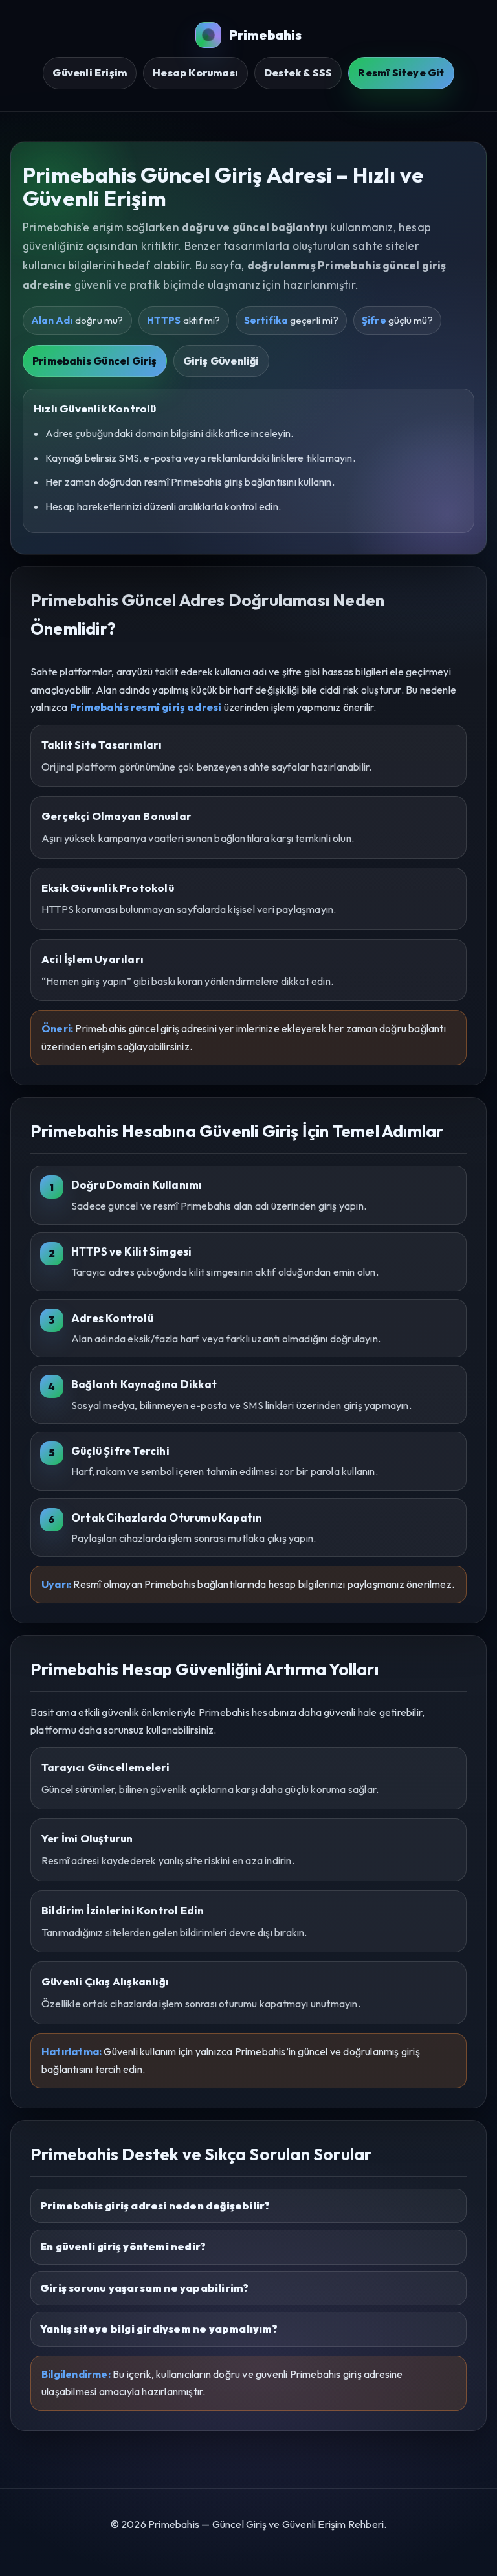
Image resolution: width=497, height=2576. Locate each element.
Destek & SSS (298, 73)
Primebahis (266, 35)
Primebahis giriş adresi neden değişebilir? (155, 2206)
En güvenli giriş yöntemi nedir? (123, 2246)
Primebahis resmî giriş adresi (146, 707)
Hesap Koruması (195, 73)
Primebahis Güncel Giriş (95, 361)
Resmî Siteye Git (401, 73)
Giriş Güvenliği (221, 361)
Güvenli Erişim (90, 73)
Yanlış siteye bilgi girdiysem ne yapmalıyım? (159, 2329)
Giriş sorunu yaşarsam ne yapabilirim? (144, 2288)
